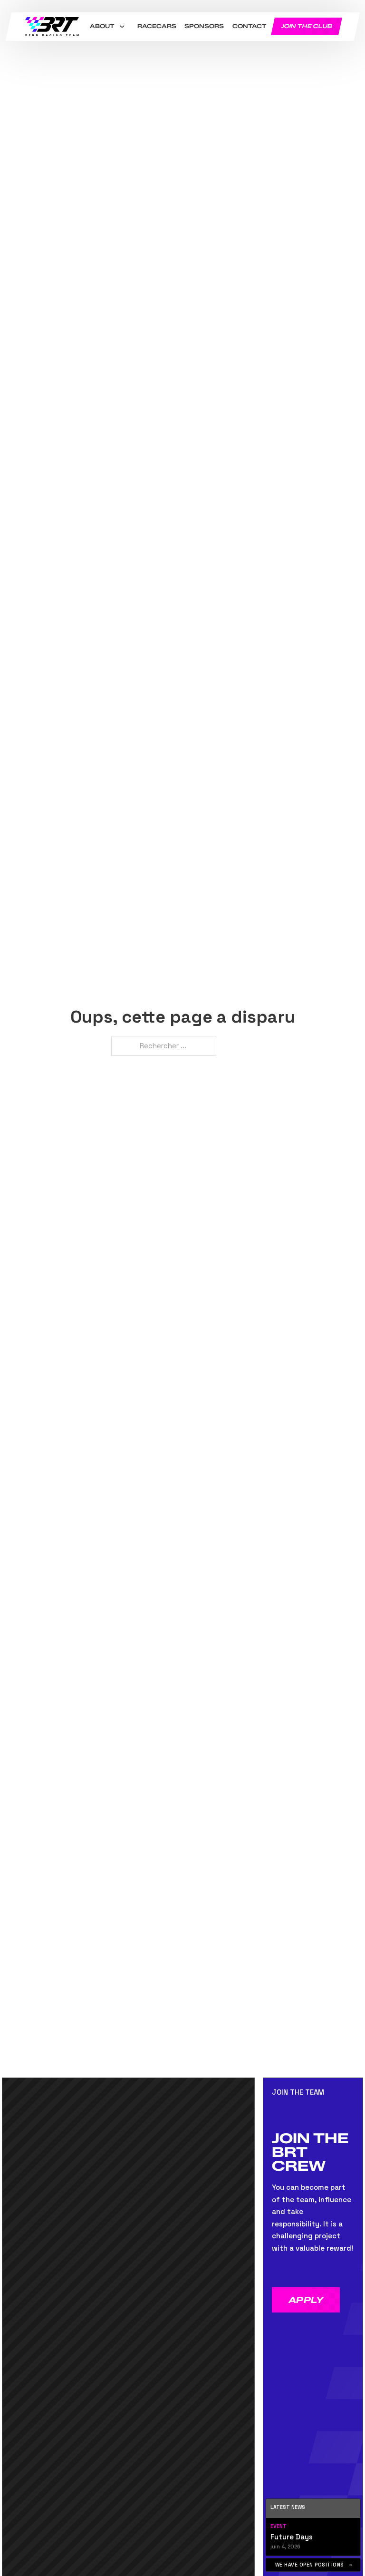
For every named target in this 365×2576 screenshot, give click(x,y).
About (102, 26)
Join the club (307, 26)
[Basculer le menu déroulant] (122, 27)
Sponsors (204, 26)
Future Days (292, 2537)
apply (306, 2300)
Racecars (156, 26)
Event (279, 2526)
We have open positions (310, 2565)
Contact (249, 26)
